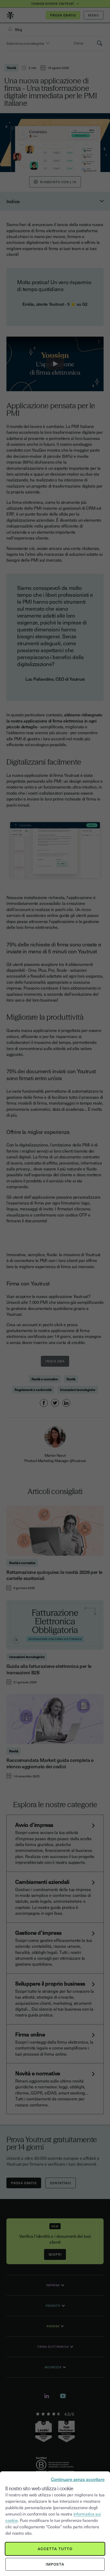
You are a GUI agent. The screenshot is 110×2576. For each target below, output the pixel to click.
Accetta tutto (55, 2549)
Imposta (55, 2564)
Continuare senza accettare (78, 2479)
